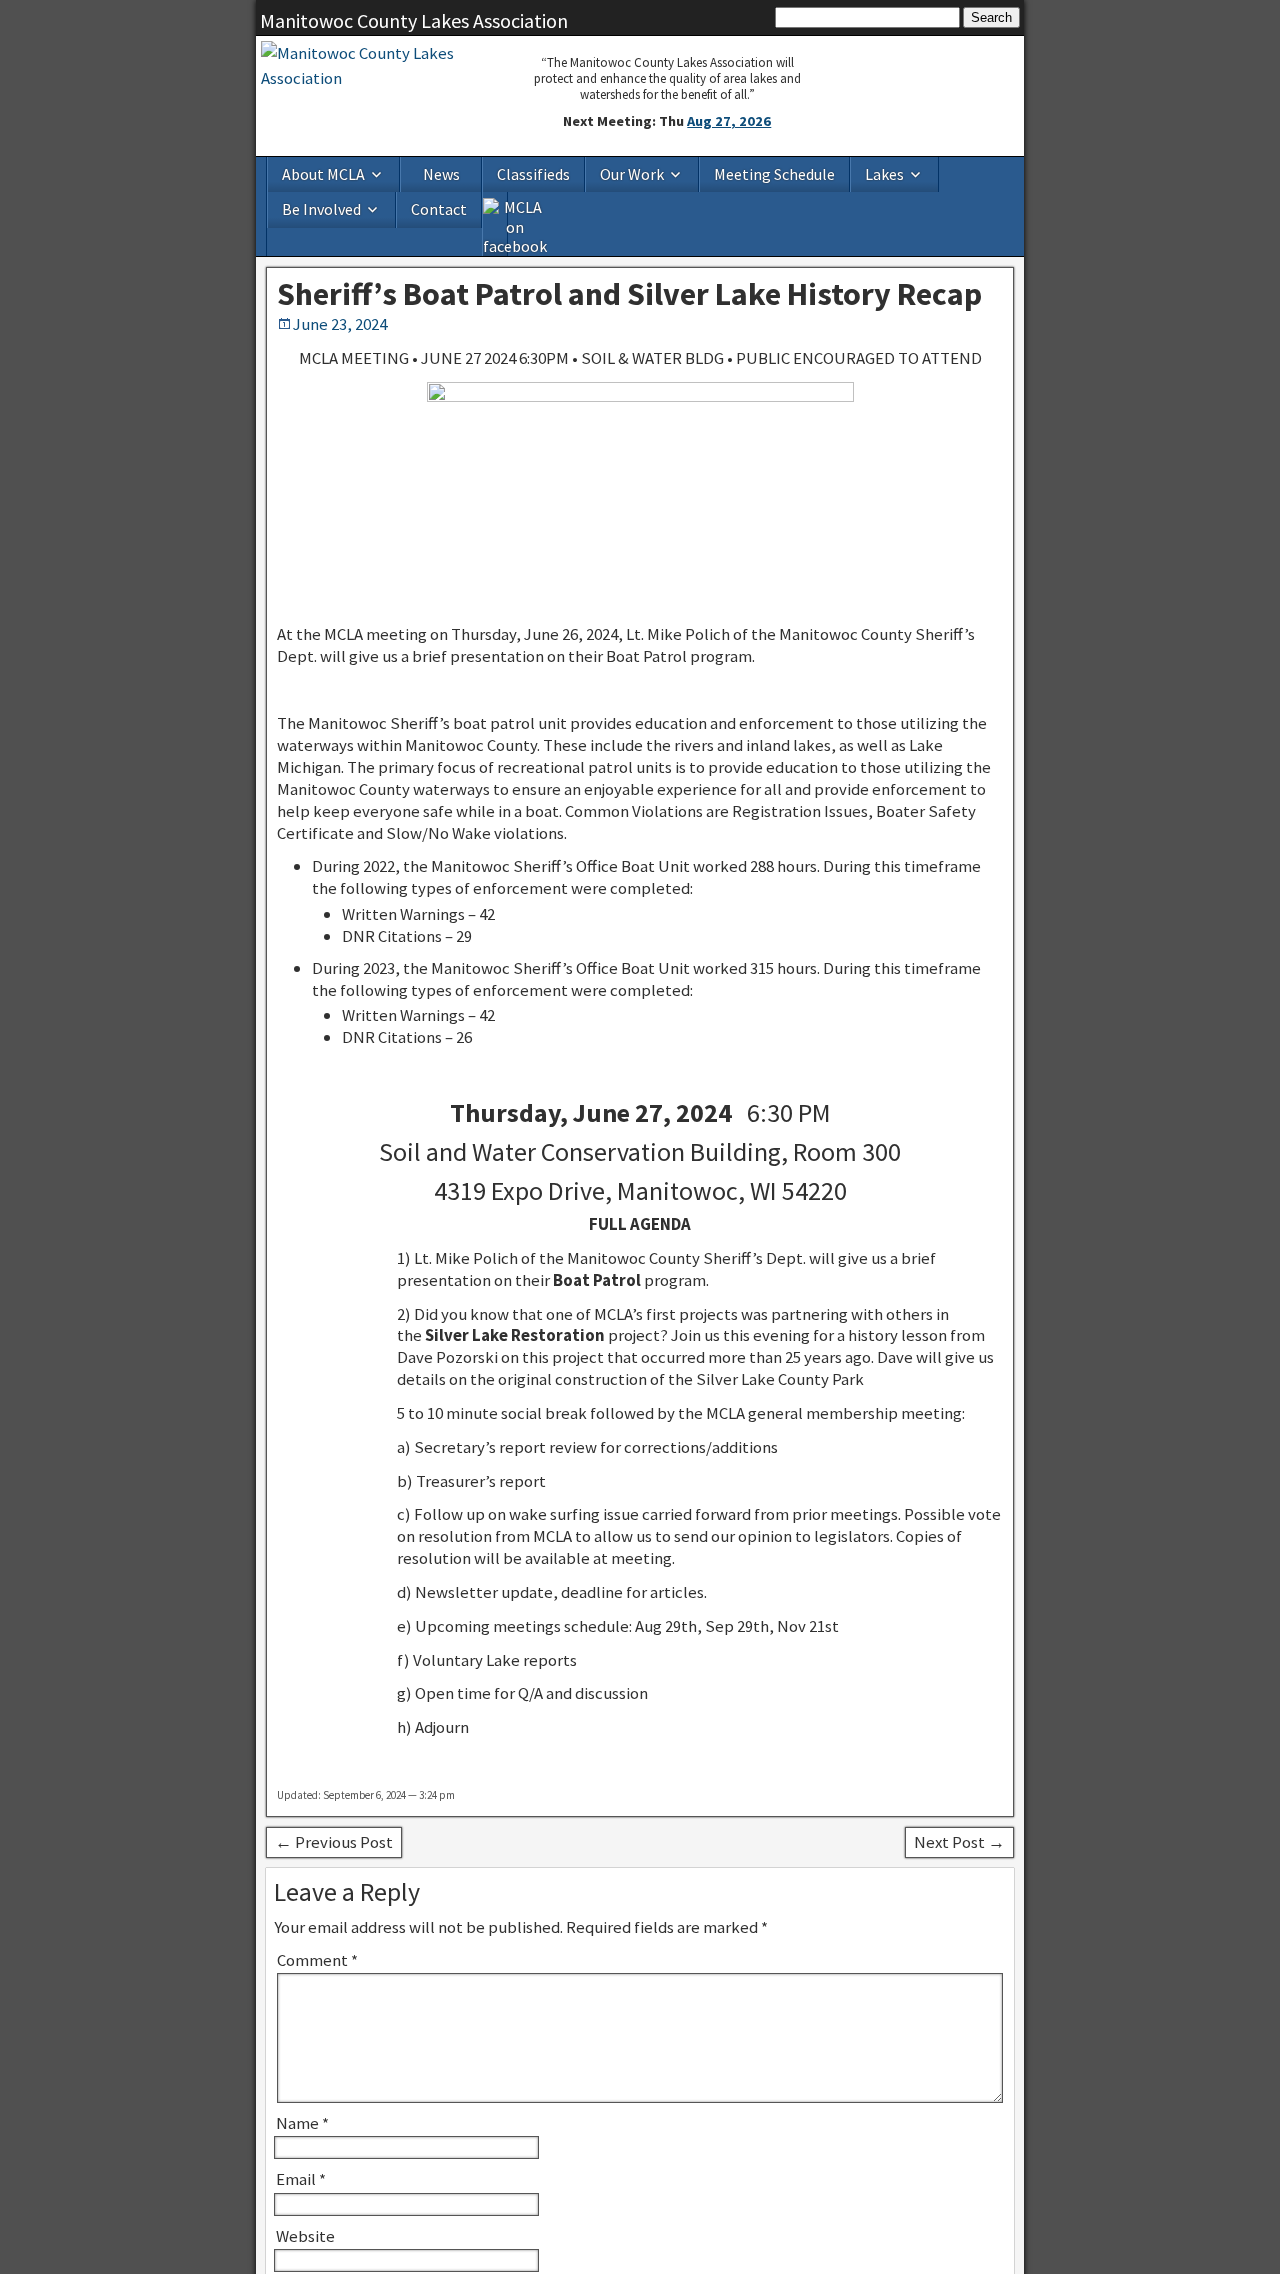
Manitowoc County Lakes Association (414, 20)
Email (301, 2137)
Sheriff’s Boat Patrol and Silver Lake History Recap (629, 252)
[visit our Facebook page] (1002, 185)
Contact (952, 173)
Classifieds (485, 173)
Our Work (562, 173)
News (408, 173)
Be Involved (855, 173)
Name (302, 2081)
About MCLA (310, 173)
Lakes (767, 173)
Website (305, 2193)
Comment (317, 1918)
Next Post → (959, 1799)
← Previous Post (334, 1799)
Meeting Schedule (678, 173)
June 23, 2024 (340, 282)
